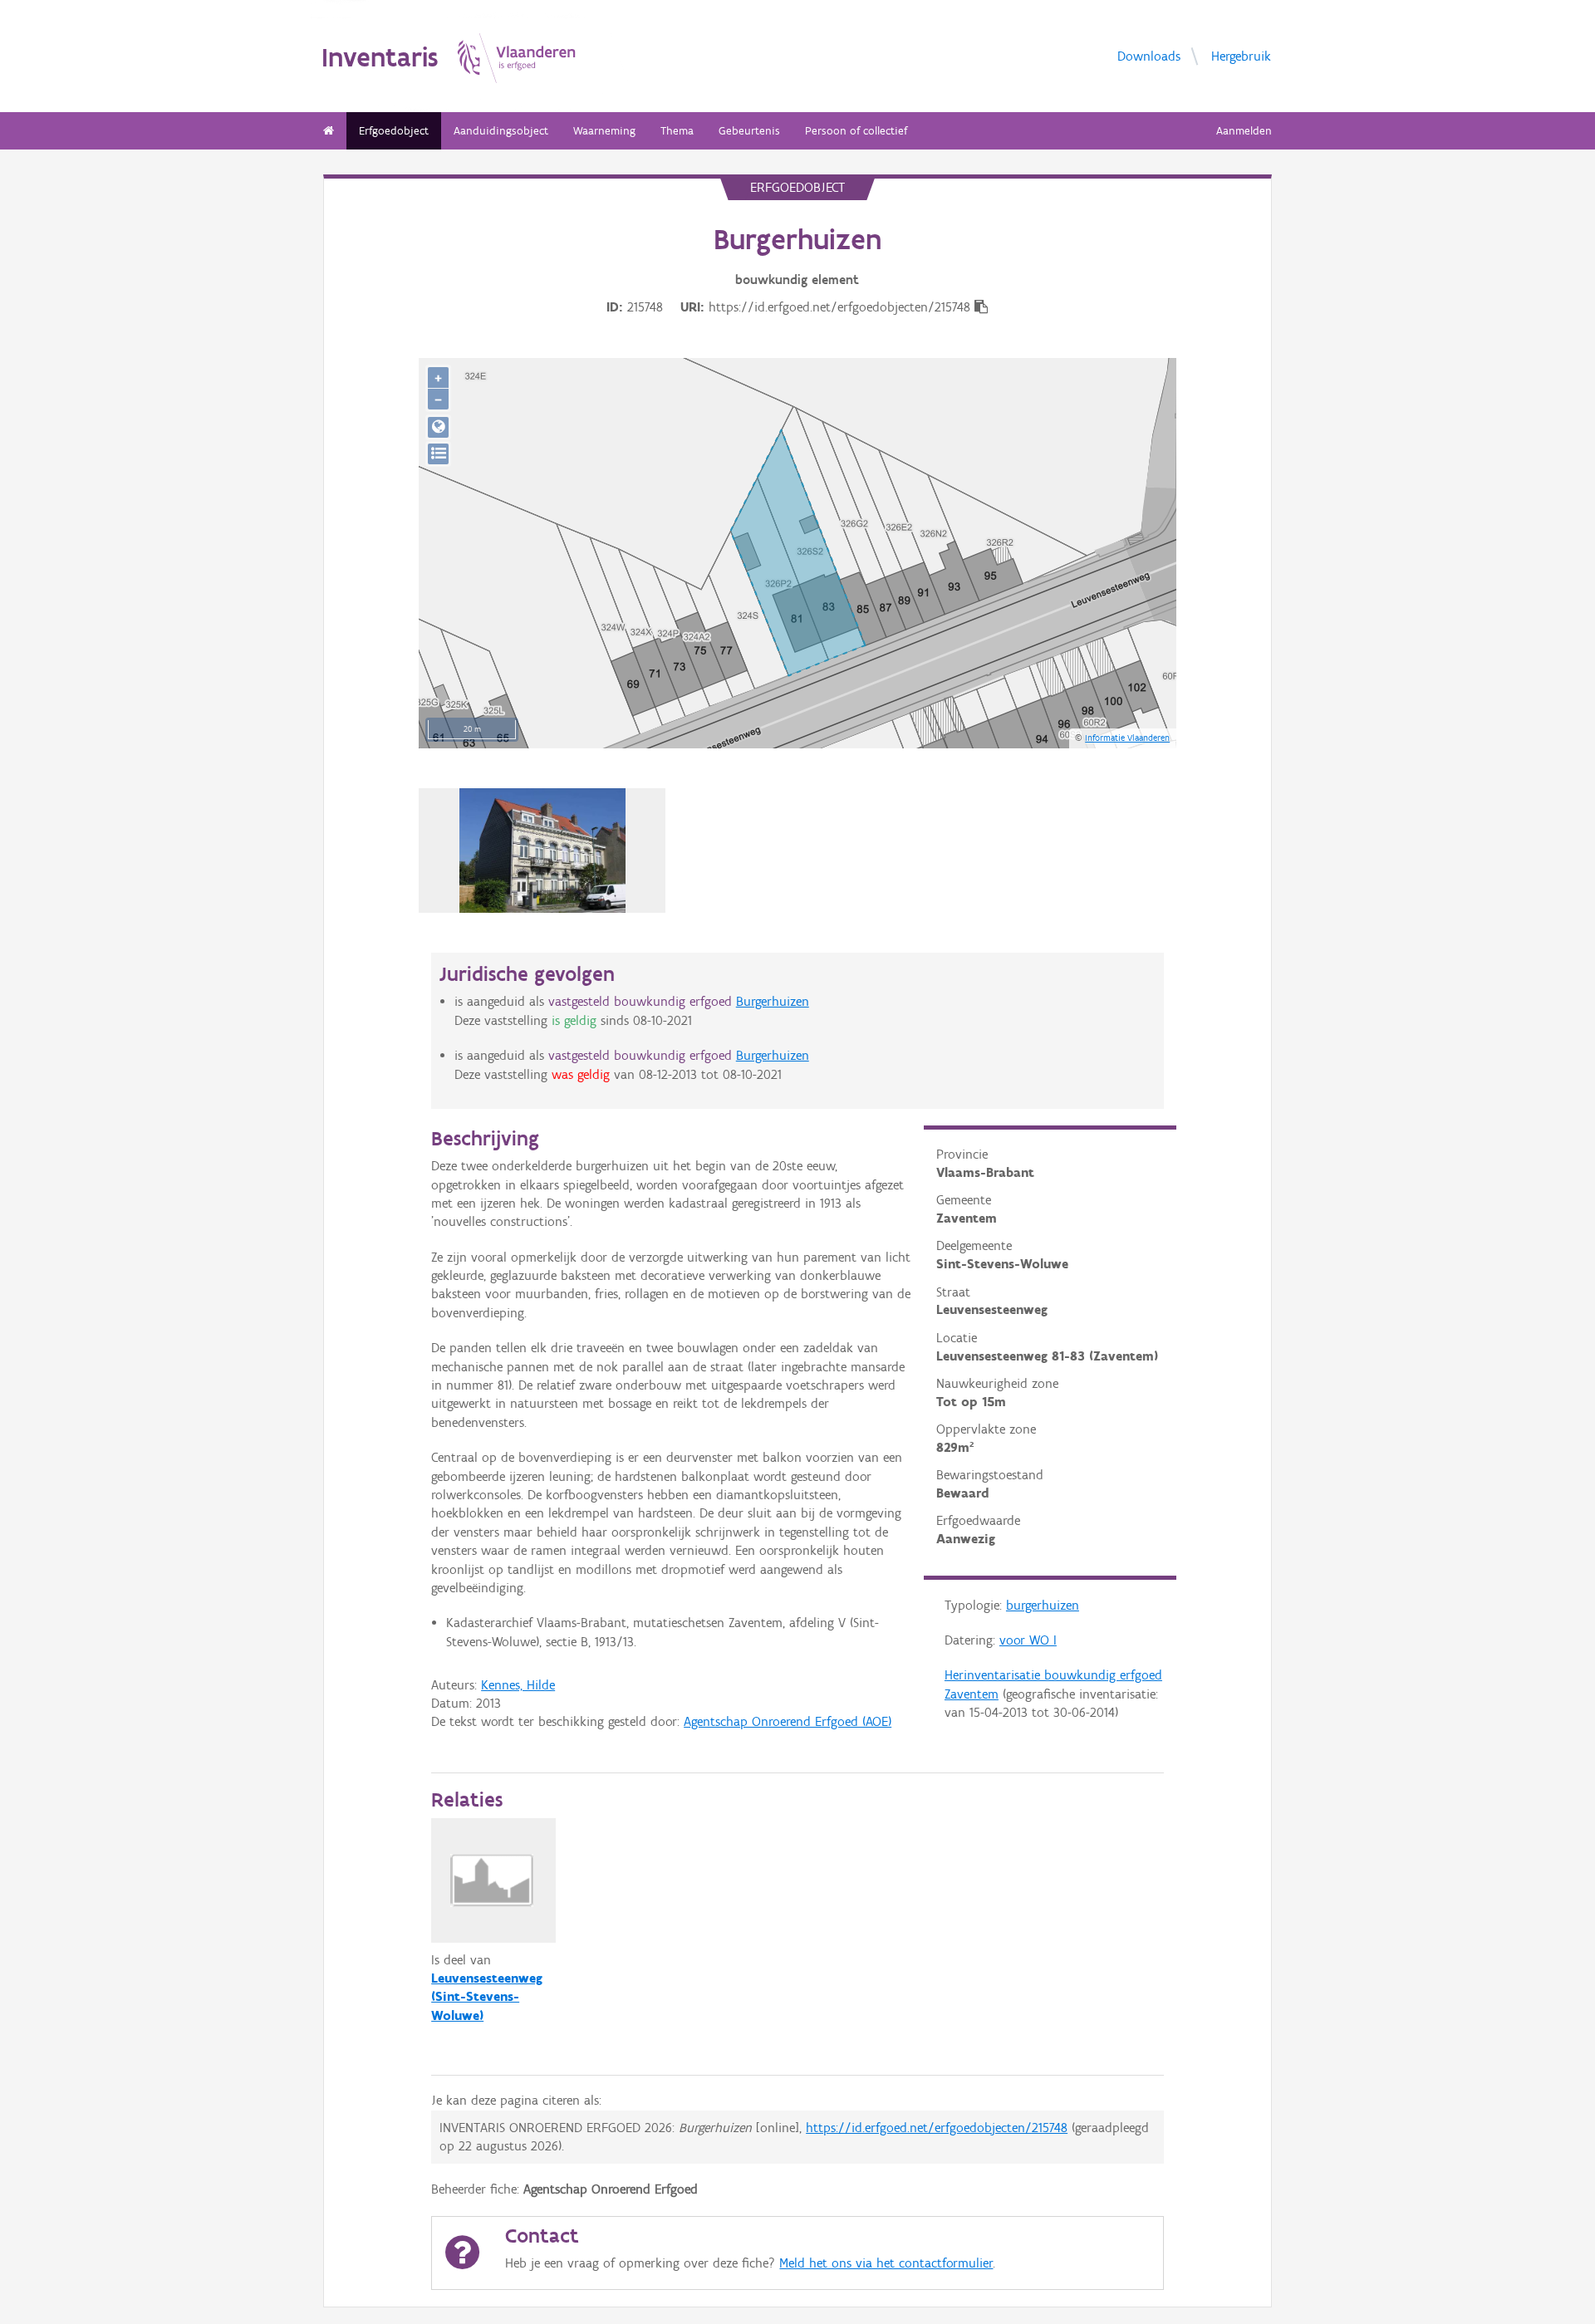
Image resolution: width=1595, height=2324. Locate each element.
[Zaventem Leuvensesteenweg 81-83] (542, 851)
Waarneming (604, 131)
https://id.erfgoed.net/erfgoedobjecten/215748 (937, 2128)
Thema (677, 131)
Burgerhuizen (773, 1001)
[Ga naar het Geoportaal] (438, 427)
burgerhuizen (1043, 1605)
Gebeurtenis (749, 131)
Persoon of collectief (856, 131)
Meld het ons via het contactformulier (886, 2263)
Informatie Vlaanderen (1127, 738)
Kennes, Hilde (518, 1685)
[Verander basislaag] (438, 454)
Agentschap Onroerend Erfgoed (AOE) (788, 1721)
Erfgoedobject (394, 131)
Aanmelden (1244, 131)
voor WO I (1028, 1640)
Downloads (1149, 55)
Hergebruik (1241, 55)
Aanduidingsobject (501, 131)
